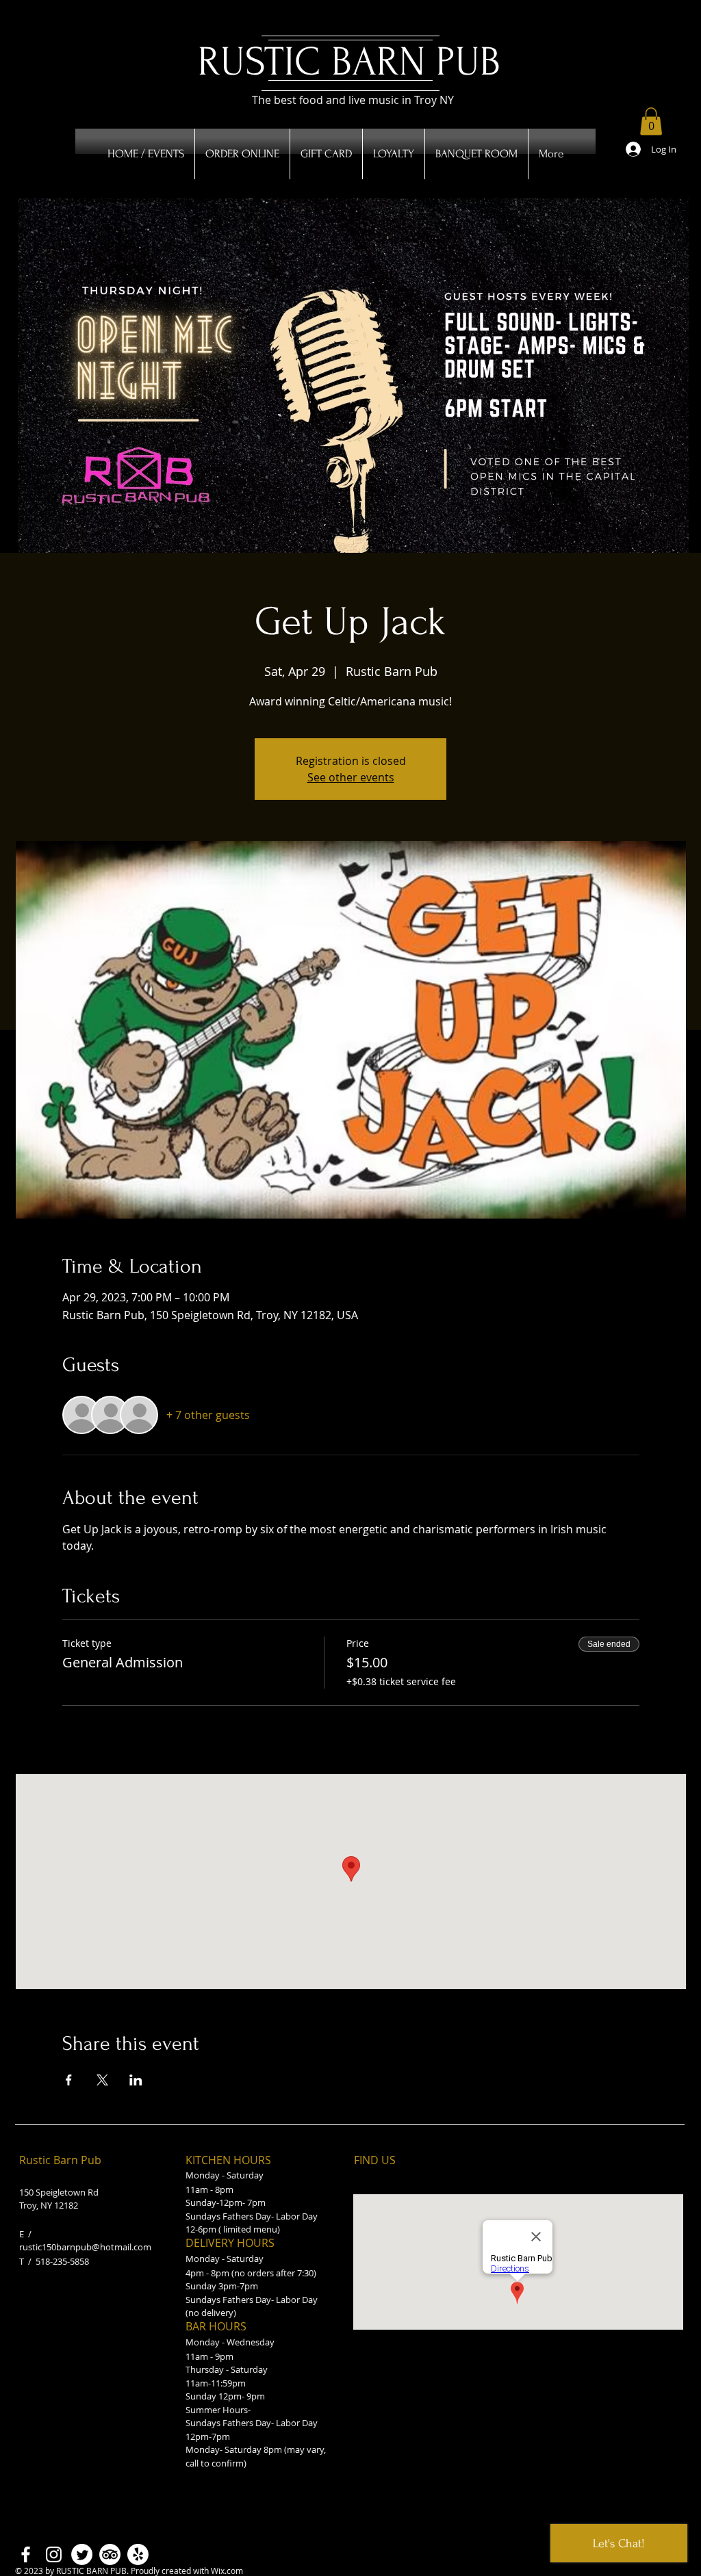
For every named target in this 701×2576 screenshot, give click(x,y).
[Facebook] (26, 2554)
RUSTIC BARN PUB (349, 62)
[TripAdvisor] (110, 2554)
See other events (351, 777)
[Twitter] (82, 2554)
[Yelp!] (138, 2554)
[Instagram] (54, 2554)
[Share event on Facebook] (69, 2080)
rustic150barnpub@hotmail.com (85, 2247)
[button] (651, 121)
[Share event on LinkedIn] (136, 2080)
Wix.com (227, 2571)
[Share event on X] (102, 2080)
